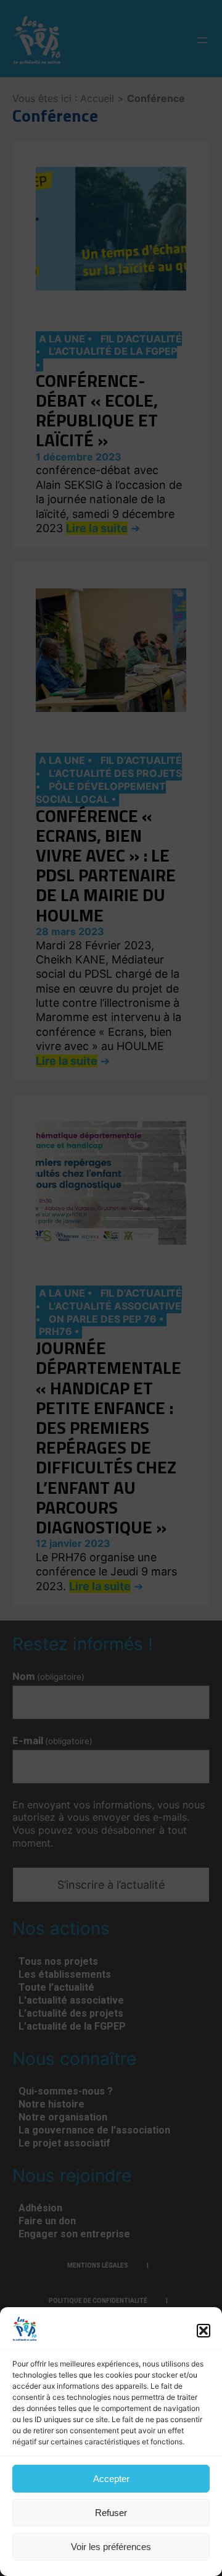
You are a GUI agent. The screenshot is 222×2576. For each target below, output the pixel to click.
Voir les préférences (111, 2547)
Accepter (111, 2479)
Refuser (111, 2513)
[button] (203, 2331)
